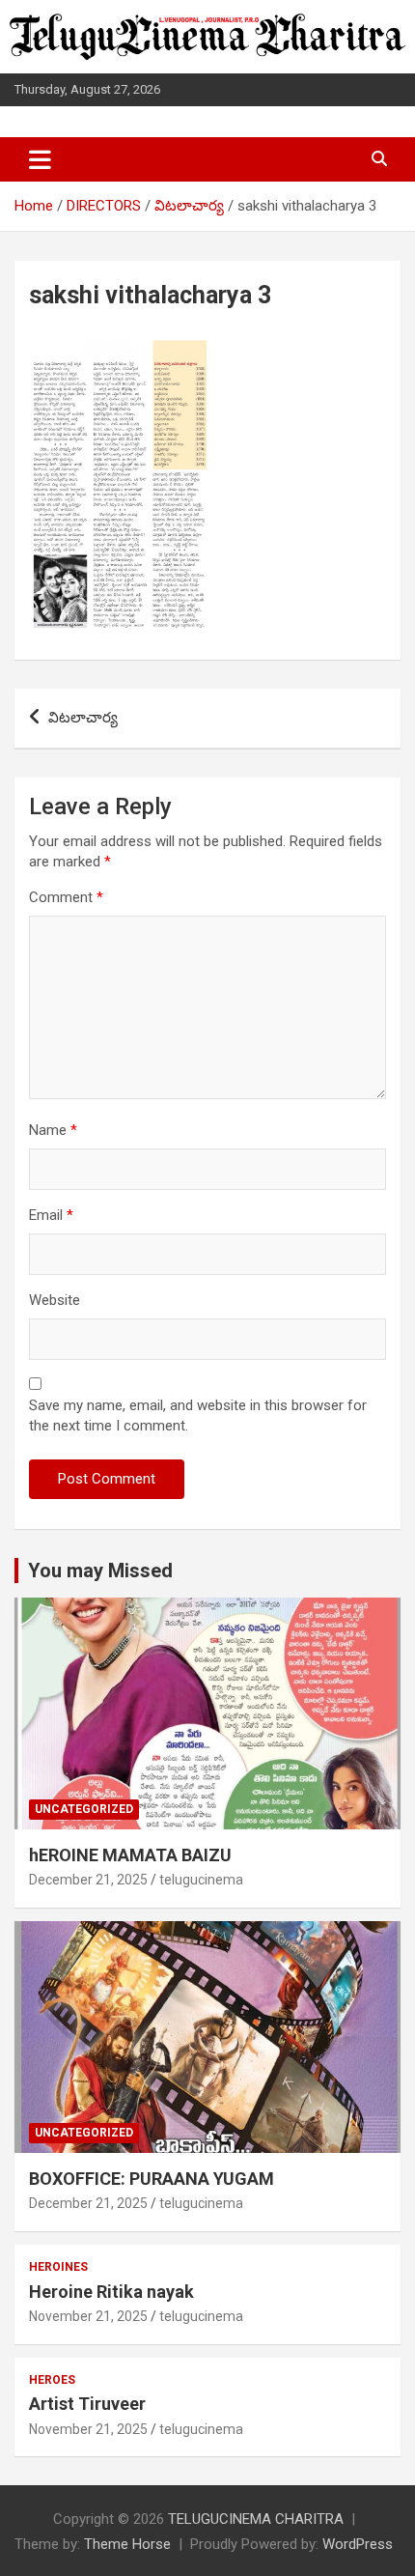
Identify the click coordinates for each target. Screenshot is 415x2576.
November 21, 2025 (88, 2316)
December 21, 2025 (88, 1880)
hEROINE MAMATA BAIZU (130, 1855)
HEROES (52, 2380)
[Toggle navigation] (40, 159)
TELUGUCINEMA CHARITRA (256, 2519)
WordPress (358, 2544)
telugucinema (201, 1880)
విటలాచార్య (83, 718)
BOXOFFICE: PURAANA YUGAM (152, 2179)
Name (53, 1130)
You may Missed (100, 1571)
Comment (66, 897)
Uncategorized (84, 1809)
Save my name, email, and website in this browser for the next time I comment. (198, 1415)
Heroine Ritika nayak (111, 2292)
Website (55, 1300)
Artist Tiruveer (87, 2404)
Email (51, 1215)
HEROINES (58, 2267)
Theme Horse (127, 2544)
